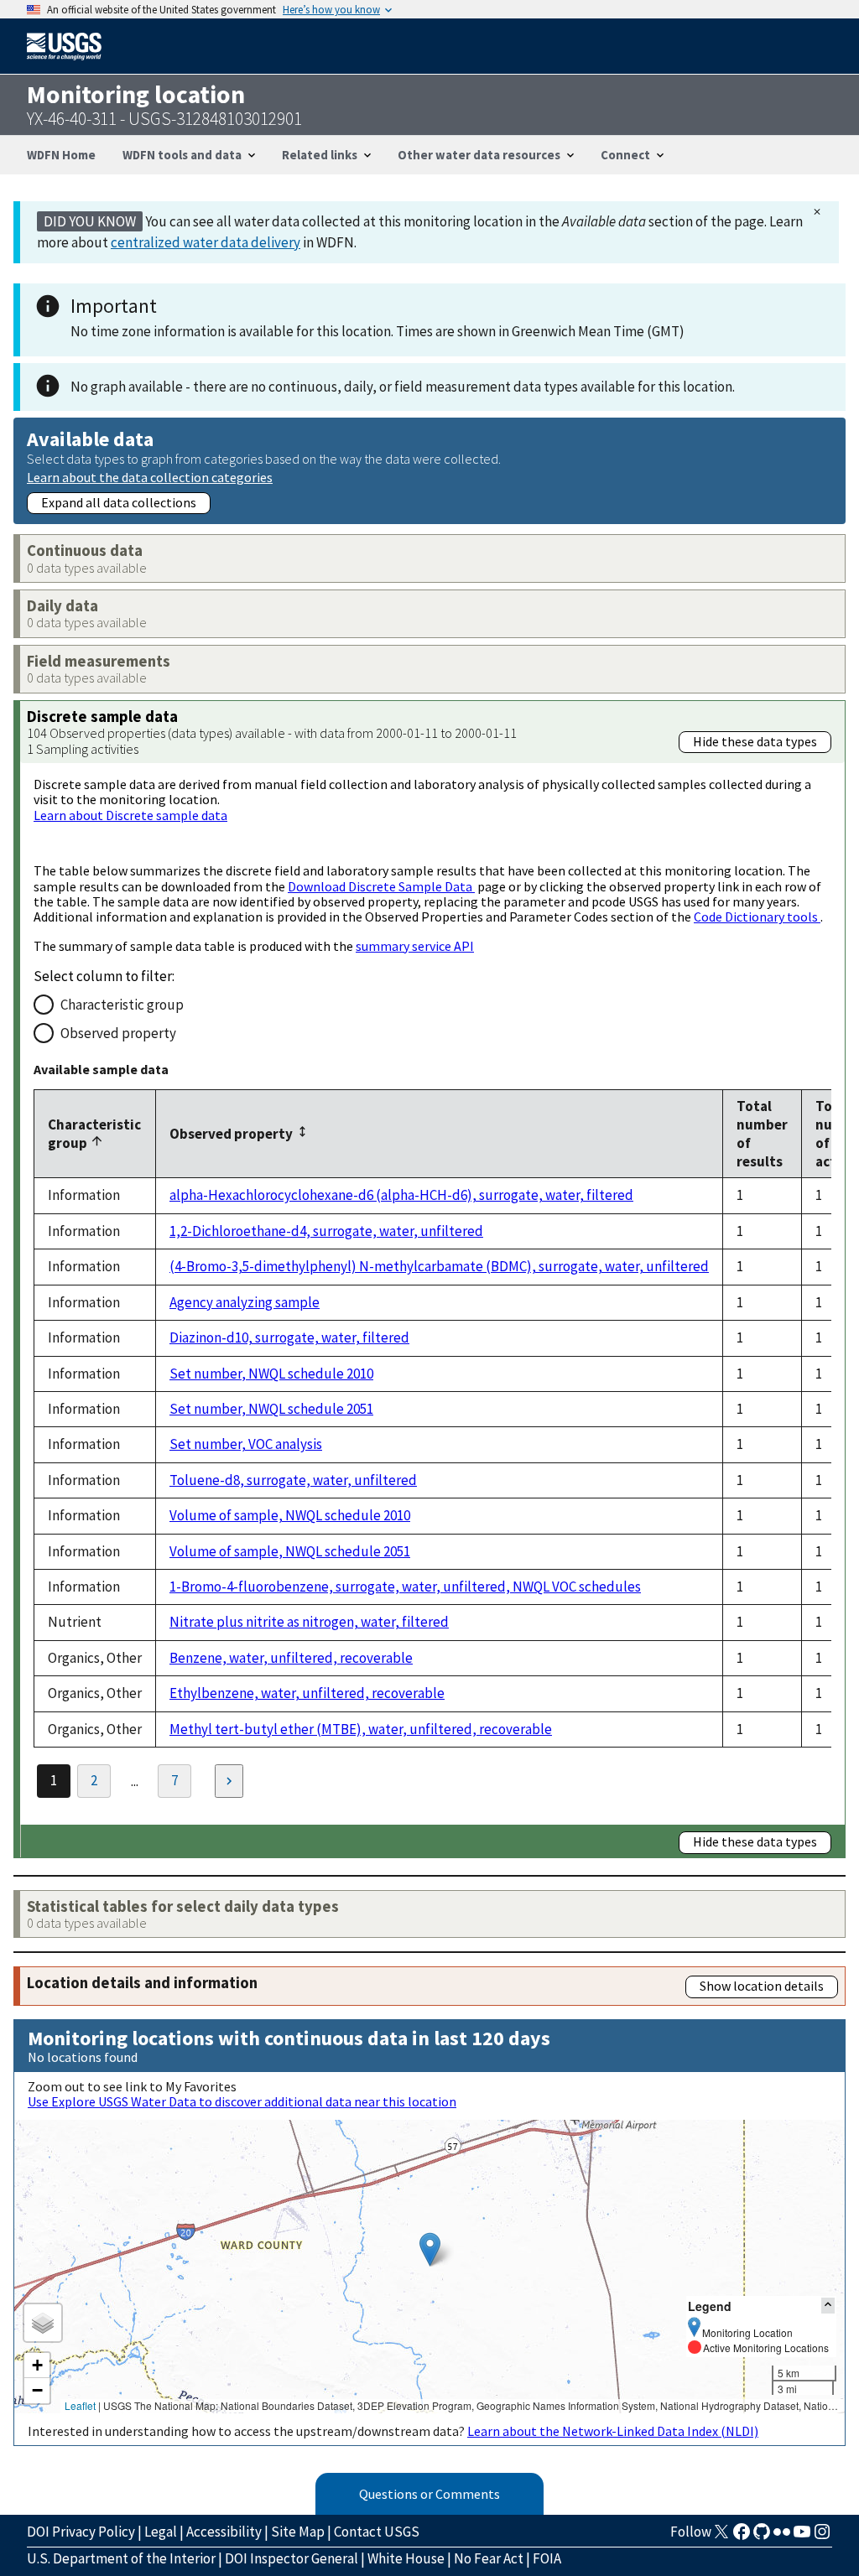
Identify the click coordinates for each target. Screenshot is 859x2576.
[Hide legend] (828, 2306)
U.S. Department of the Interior (121, 2558)
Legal (161, 2532)
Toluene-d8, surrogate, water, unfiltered (293, 1480)
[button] (430, 2249)
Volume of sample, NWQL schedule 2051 (290, 1551)
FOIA (547, 2558)
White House (406, 2558)
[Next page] (229, 1781)
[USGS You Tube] (802, 2537)
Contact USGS (377, 2532)
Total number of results (762, 1134)
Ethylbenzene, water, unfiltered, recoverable (307, 1693)
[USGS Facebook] (742, 2537)
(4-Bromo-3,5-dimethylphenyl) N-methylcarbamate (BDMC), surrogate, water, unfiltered (439, 1266)
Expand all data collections (119, 502)
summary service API (415, 946)
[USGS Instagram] (822, 2537)
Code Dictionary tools (757, 917)
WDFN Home (61, 155)
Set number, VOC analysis (246, 1444)
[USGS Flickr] (782, 2537)
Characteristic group (122, 1005)
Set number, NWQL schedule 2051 (271, 1409)
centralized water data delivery (206, 242)
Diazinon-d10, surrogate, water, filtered (289, 1337)
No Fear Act (489, 2558)
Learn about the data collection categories (150, 477)
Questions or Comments (429, 2494)
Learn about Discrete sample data (130, 815)
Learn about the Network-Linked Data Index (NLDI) (613, 2431)
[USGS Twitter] (721, 2537)
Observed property (118, 1033)
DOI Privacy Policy (81, 2532)
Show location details (762, 1986)
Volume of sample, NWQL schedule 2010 (290, 1515)
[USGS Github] (762, 2537)
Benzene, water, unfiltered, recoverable (291, 1658)
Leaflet (80, 2405)
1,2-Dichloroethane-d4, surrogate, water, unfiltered (326, 1231)
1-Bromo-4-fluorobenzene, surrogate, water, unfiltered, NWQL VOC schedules (405, 1587)
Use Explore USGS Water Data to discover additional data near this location (242, 2101)
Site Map (298, 2532)
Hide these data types (755, 741)
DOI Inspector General (292, 2558)
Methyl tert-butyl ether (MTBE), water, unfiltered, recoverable (361, 1729)
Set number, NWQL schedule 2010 (271, 1374)
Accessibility (224, 2532)
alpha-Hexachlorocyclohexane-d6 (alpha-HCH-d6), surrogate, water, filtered (401, 1195)
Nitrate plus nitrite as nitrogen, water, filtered (309, 1622)
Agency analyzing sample (245, 1302)
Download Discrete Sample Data (381, 886)
